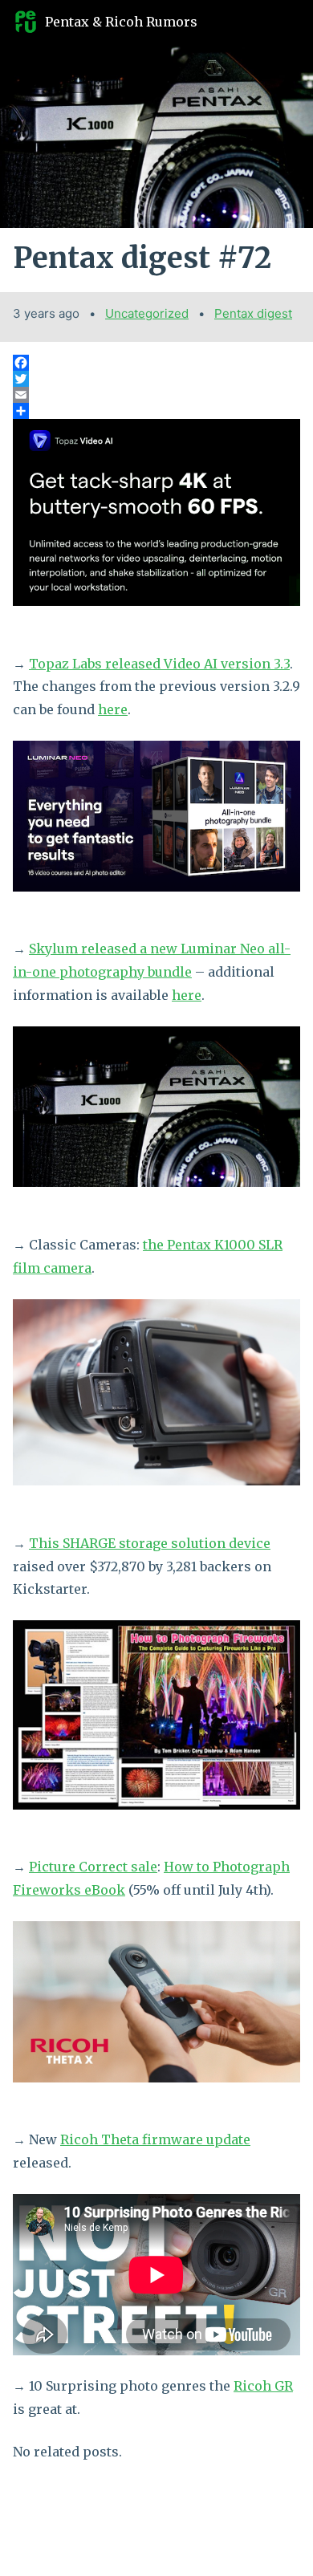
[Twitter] (156, 379)
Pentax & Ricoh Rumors (121, 22)
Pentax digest (253, 313)
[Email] (156, 395)
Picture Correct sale (93, 1867)
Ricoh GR (263, 2386)
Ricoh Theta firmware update (155, 2139)
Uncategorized (147, 313)
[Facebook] (156, 363)
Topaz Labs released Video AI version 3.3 (159, 664)
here (113, 709)
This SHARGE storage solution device (150, 1543)
